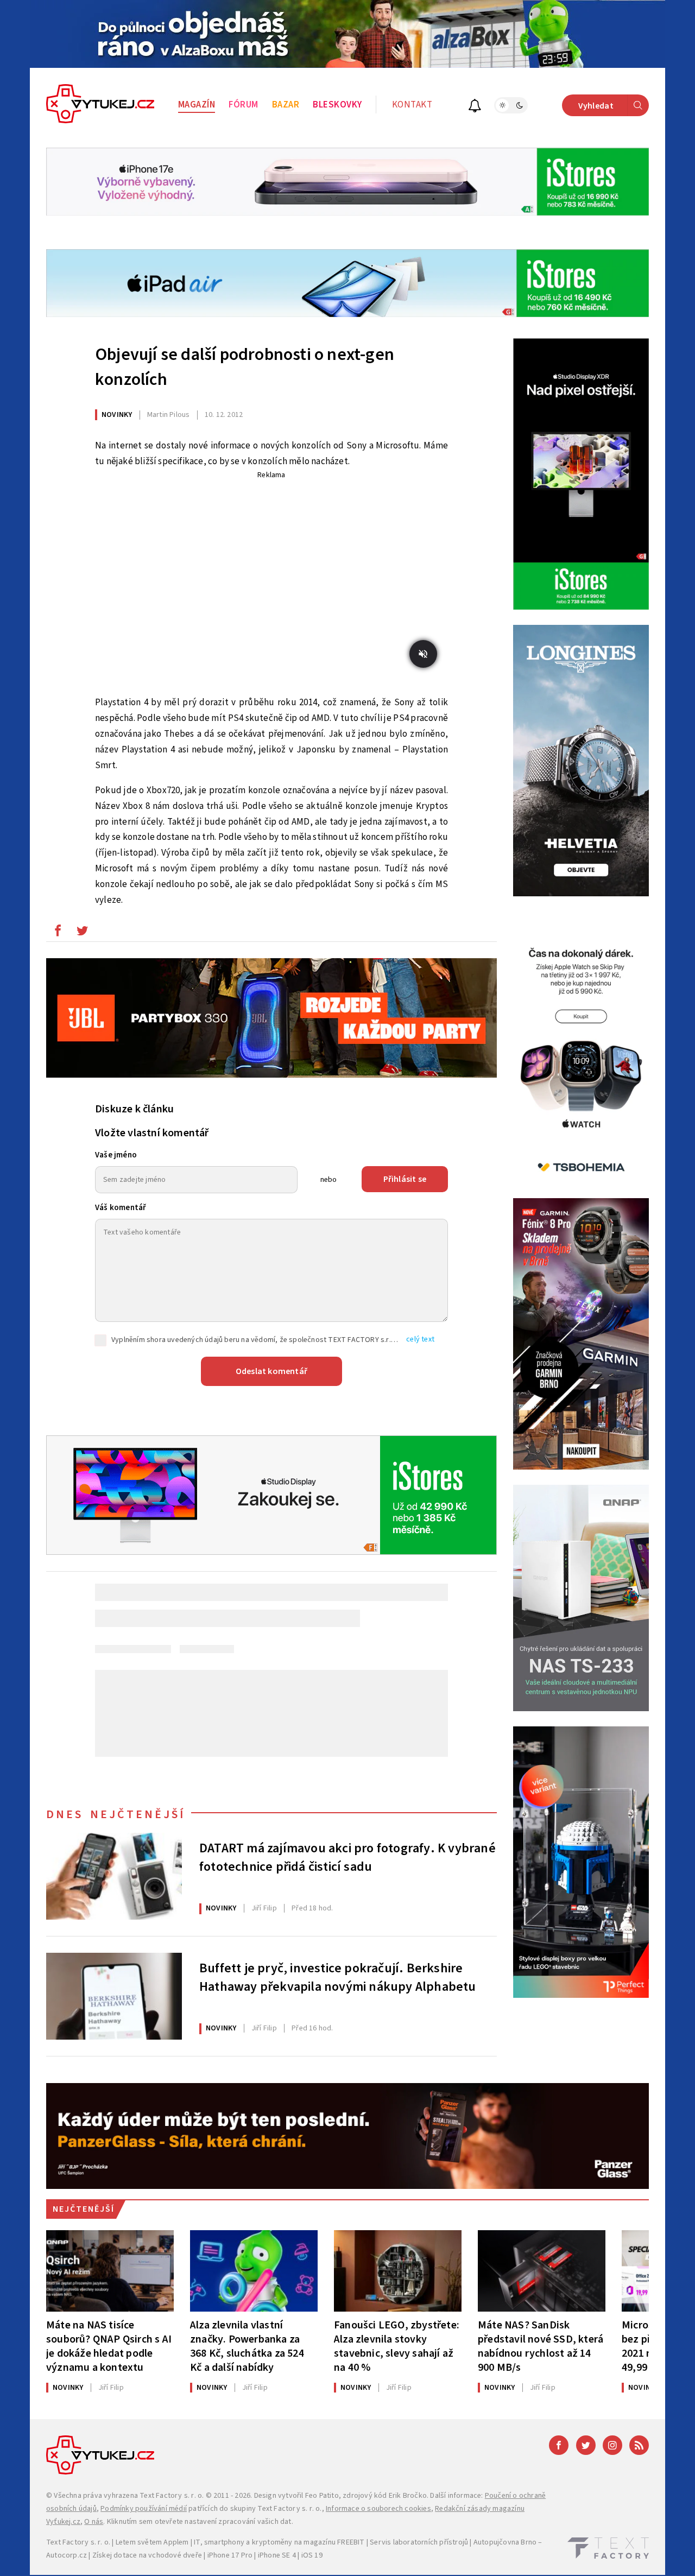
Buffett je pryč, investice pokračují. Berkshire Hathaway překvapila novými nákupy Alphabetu (338, 1978)
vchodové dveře (175, 2555)
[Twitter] (586, 2445)
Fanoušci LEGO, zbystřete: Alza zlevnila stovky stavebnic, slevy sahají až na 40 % (397, 2346)
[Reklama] (347, 34)
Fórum (244, 105)
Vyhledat (596, 106)
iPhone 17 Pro (230, 2555)
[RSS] (639, 2445)
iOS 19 (312, 2555)
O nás (94, 2522)
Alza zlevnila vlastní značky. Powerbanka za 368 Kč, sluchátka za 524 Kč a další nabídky (247, 2346)
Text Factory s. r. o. (172, 2496)
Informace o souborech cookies (378, 2509)
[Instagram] (612, 2445)
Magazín (197, 105)
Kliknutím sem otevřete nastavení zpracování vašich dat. (200, 2522)
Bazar (286, 105)
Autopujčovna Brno (505, 2542)
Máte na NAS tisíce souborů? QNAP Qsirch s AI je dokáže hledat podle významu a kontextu (109, 2346)
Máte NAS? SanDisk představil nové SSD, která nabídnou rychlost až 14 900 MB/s (541, 2346)
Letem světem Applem (152, 2542)
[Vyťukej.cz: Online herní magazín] (100, 105)
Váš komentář (121, 1208)
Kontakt (412, 105)
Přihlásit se (405, 1179)
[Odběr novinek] (475, 107)
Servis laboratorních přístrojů (419, 2542)
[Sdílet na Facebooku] (58, 933)
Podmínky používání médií (144, 2509)
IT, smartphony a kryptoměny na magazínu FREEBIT (279, 2542)
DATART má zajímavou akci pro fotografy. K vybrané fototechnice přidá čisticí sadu (347, 1858)
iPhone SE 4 (277, 2555)
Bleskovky (337, 105)
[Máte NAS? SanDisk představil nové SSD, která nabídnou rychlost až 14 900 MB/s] (542, 2271)
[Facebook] (559, 2445)
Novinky (117, 415)
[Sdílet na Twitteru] (82, 933)
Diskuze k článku (134, 1109)
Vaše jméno (116, 1155)
